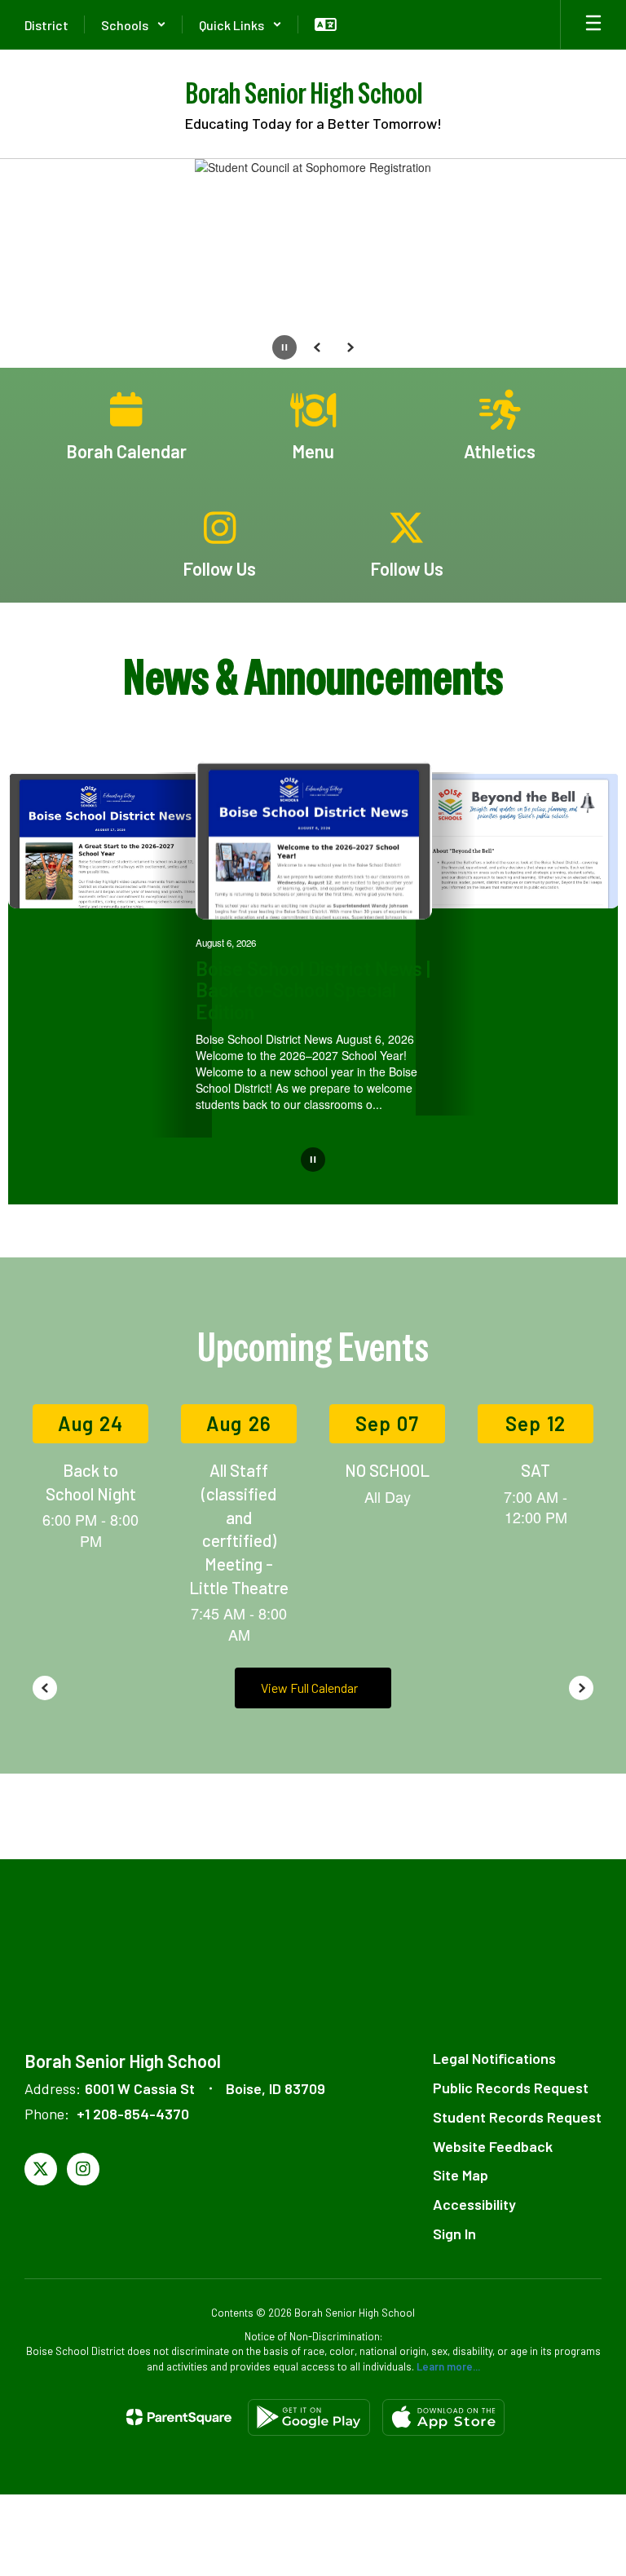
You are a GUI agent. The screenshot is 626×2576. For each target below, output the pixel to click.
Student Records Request (517, 2117)
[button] (134, 24)
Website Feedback (493, 2146)
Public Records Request (511, 2088)
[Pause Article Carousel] (313, 1161)
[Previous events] (45, 1688)
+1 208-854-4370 (133, 2114)
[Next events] (581, 1688)
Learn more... (448, 2366)
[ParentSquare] (179, 2417)
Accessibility (474, 2204)
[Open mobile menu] (593, 24)
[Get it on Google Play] (309, 2417)
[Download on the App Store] (443, 2417)
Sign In (454, 2234)
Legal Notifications (494, 2058)
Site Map (461, 2175)
